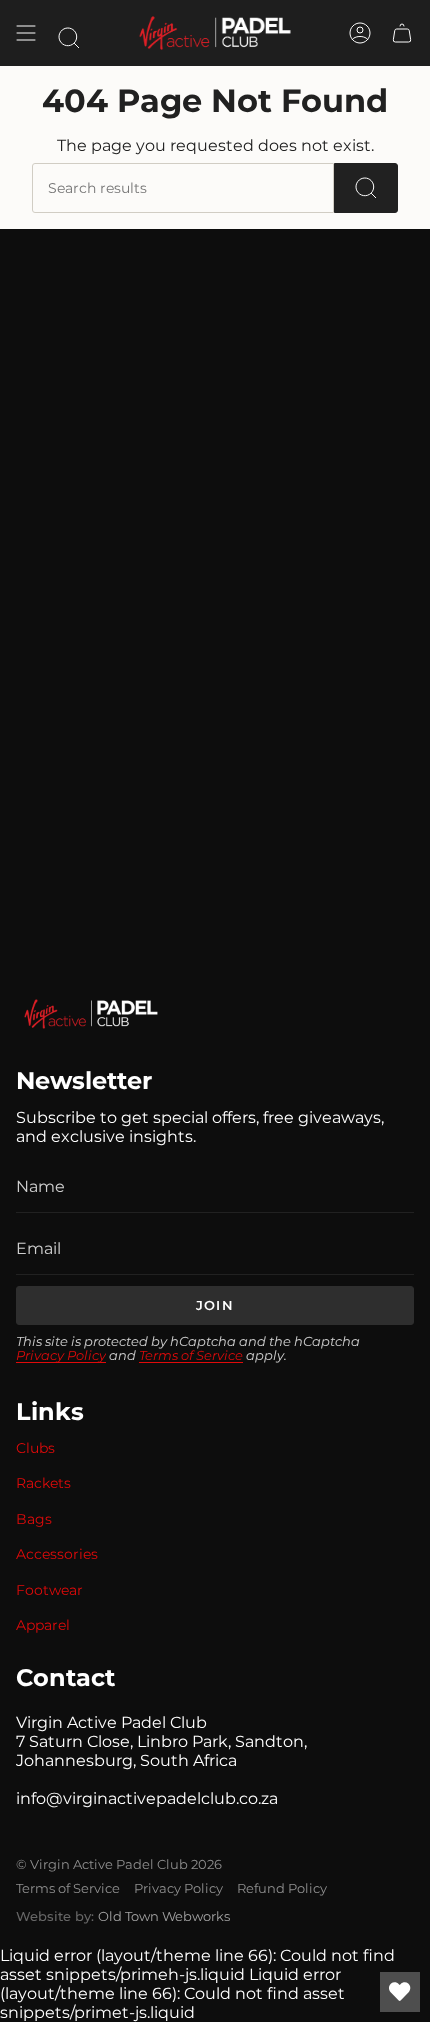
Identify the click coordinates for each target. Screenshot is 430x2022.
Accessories (57, 1554)
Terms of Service (191, 1355)
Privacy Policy (61, 1355)
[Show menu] (26, 33)
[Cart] (402, 33)
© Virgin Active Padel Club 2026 (119, 1864)
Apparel (43, 1625)
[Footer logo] (91, 1014)
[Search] (366, 188)
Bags (34, 1519)
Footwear (49, 1590)
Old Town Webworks (164, 1916)
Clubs (35, 1448)
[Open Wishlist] (400, 1992)
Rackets (43, 1483)
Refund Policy (282, 1888)
